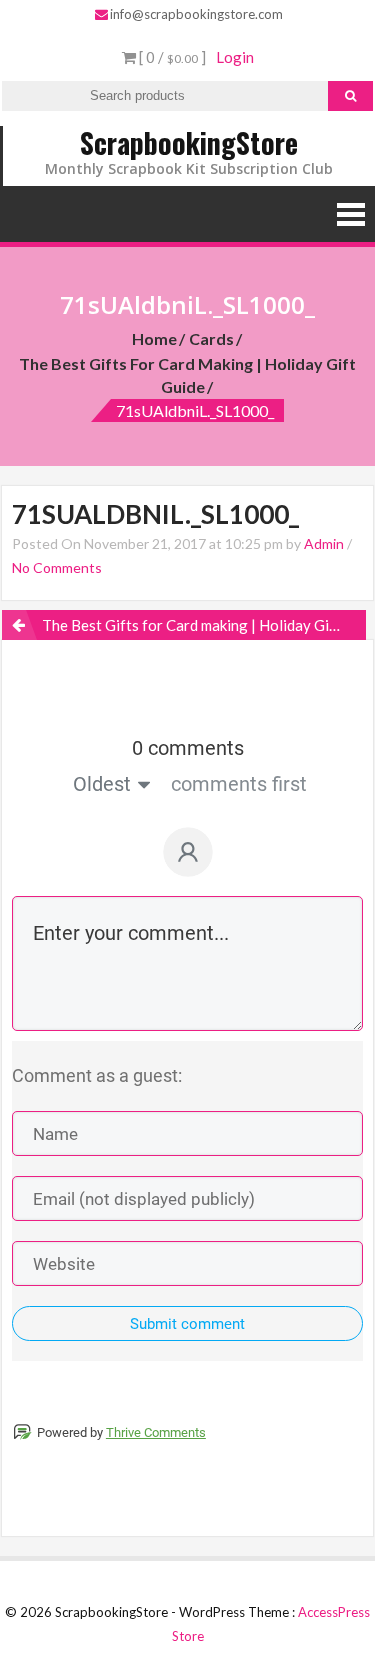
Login (235, 57)
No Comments (57, 567)
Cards (211, 338)
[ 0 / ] (171, 57)
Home (154, 338)
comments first (239, 784)
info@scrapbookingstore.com (196, 14)
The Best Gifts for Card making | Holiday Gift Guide (187, 375)
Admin (324, 543)
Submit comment (187, 1324)
